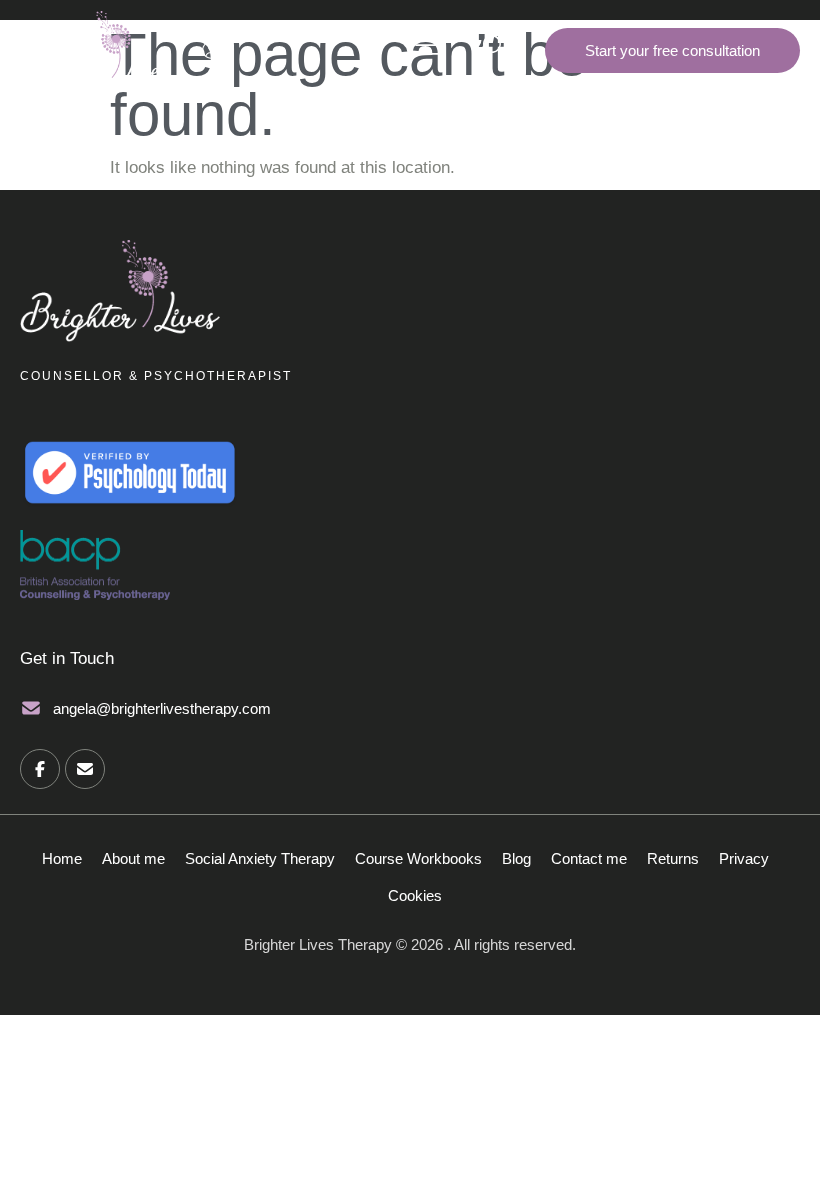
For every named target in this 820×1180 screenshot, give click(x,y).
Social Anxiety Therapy (260, 858)
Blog (516, 858)
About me (133, 858)
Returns (673, 858)
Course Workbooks (418, 858)
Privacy (744, 858)
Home (62, 858)
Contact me (589, 858)
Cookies (415, 895)
